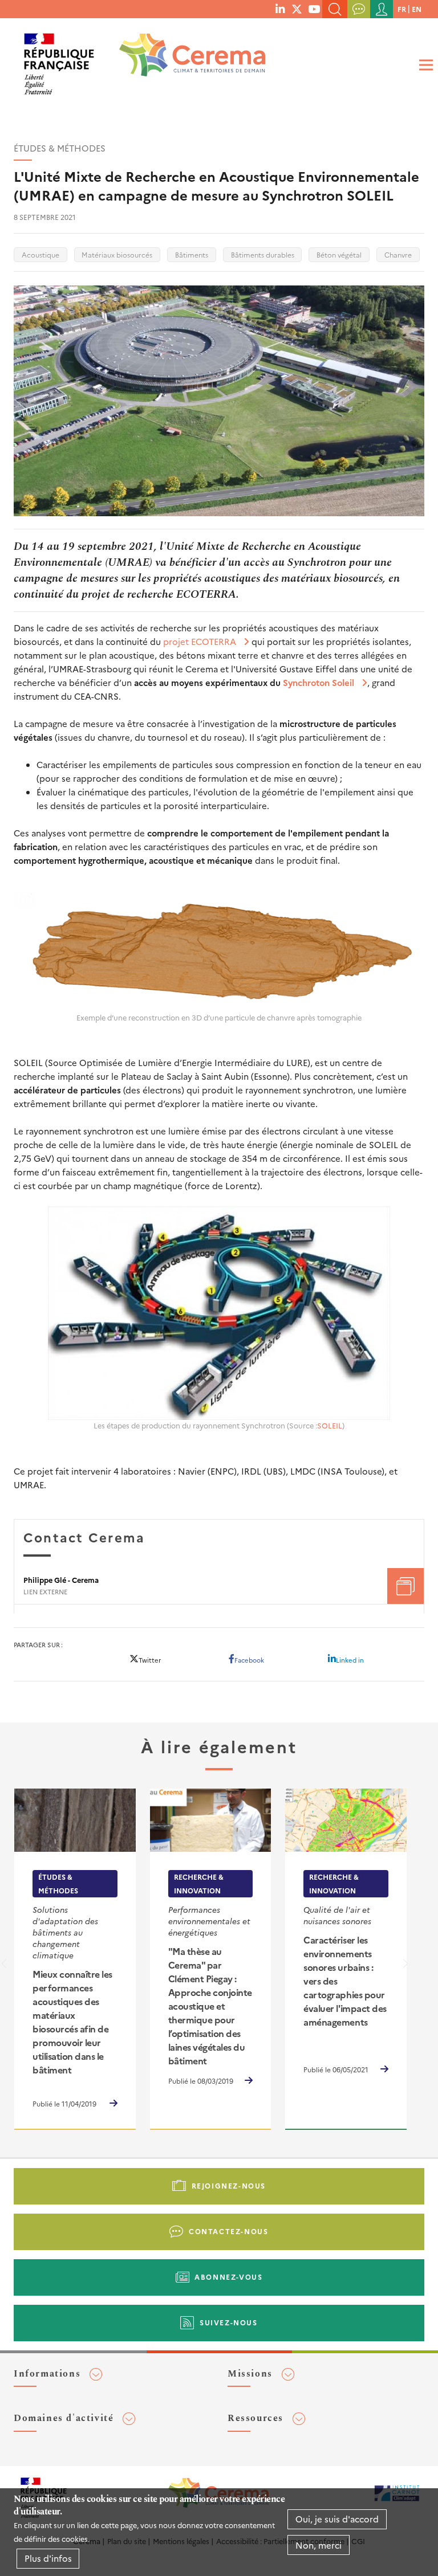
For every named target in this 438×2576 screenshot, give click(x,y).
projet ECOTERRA (200, 641)
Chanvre (398, 254)
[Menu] (424, 65)
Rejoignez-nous (229, 2185)
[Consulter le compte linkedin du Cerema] (280, 9)
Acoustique (40, 254)
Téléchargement (405, 1586)
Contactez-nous (228, 2231)
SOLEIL (330, 1425)
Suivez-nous (229, 2322)
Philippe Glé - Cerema (61, 1580)
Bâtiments (192, 254)
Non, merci (319, 2545)
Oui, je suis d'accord (337, 2519)
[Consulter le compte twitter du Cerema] (297, 9)
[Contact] (359, 9)
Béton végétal (339, 254)
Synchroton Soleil (319, 682)
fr (402, 9)
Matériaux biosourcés (117, 254)
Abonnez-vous (228, 2277)
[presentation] (405, 1966)
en (417, 9)
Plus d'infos (48, 2558)
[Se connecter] (382, 9)
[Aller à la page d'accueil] (185, 60)
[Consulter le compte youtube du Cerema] (314, 9)
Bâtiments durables (263, 254)
